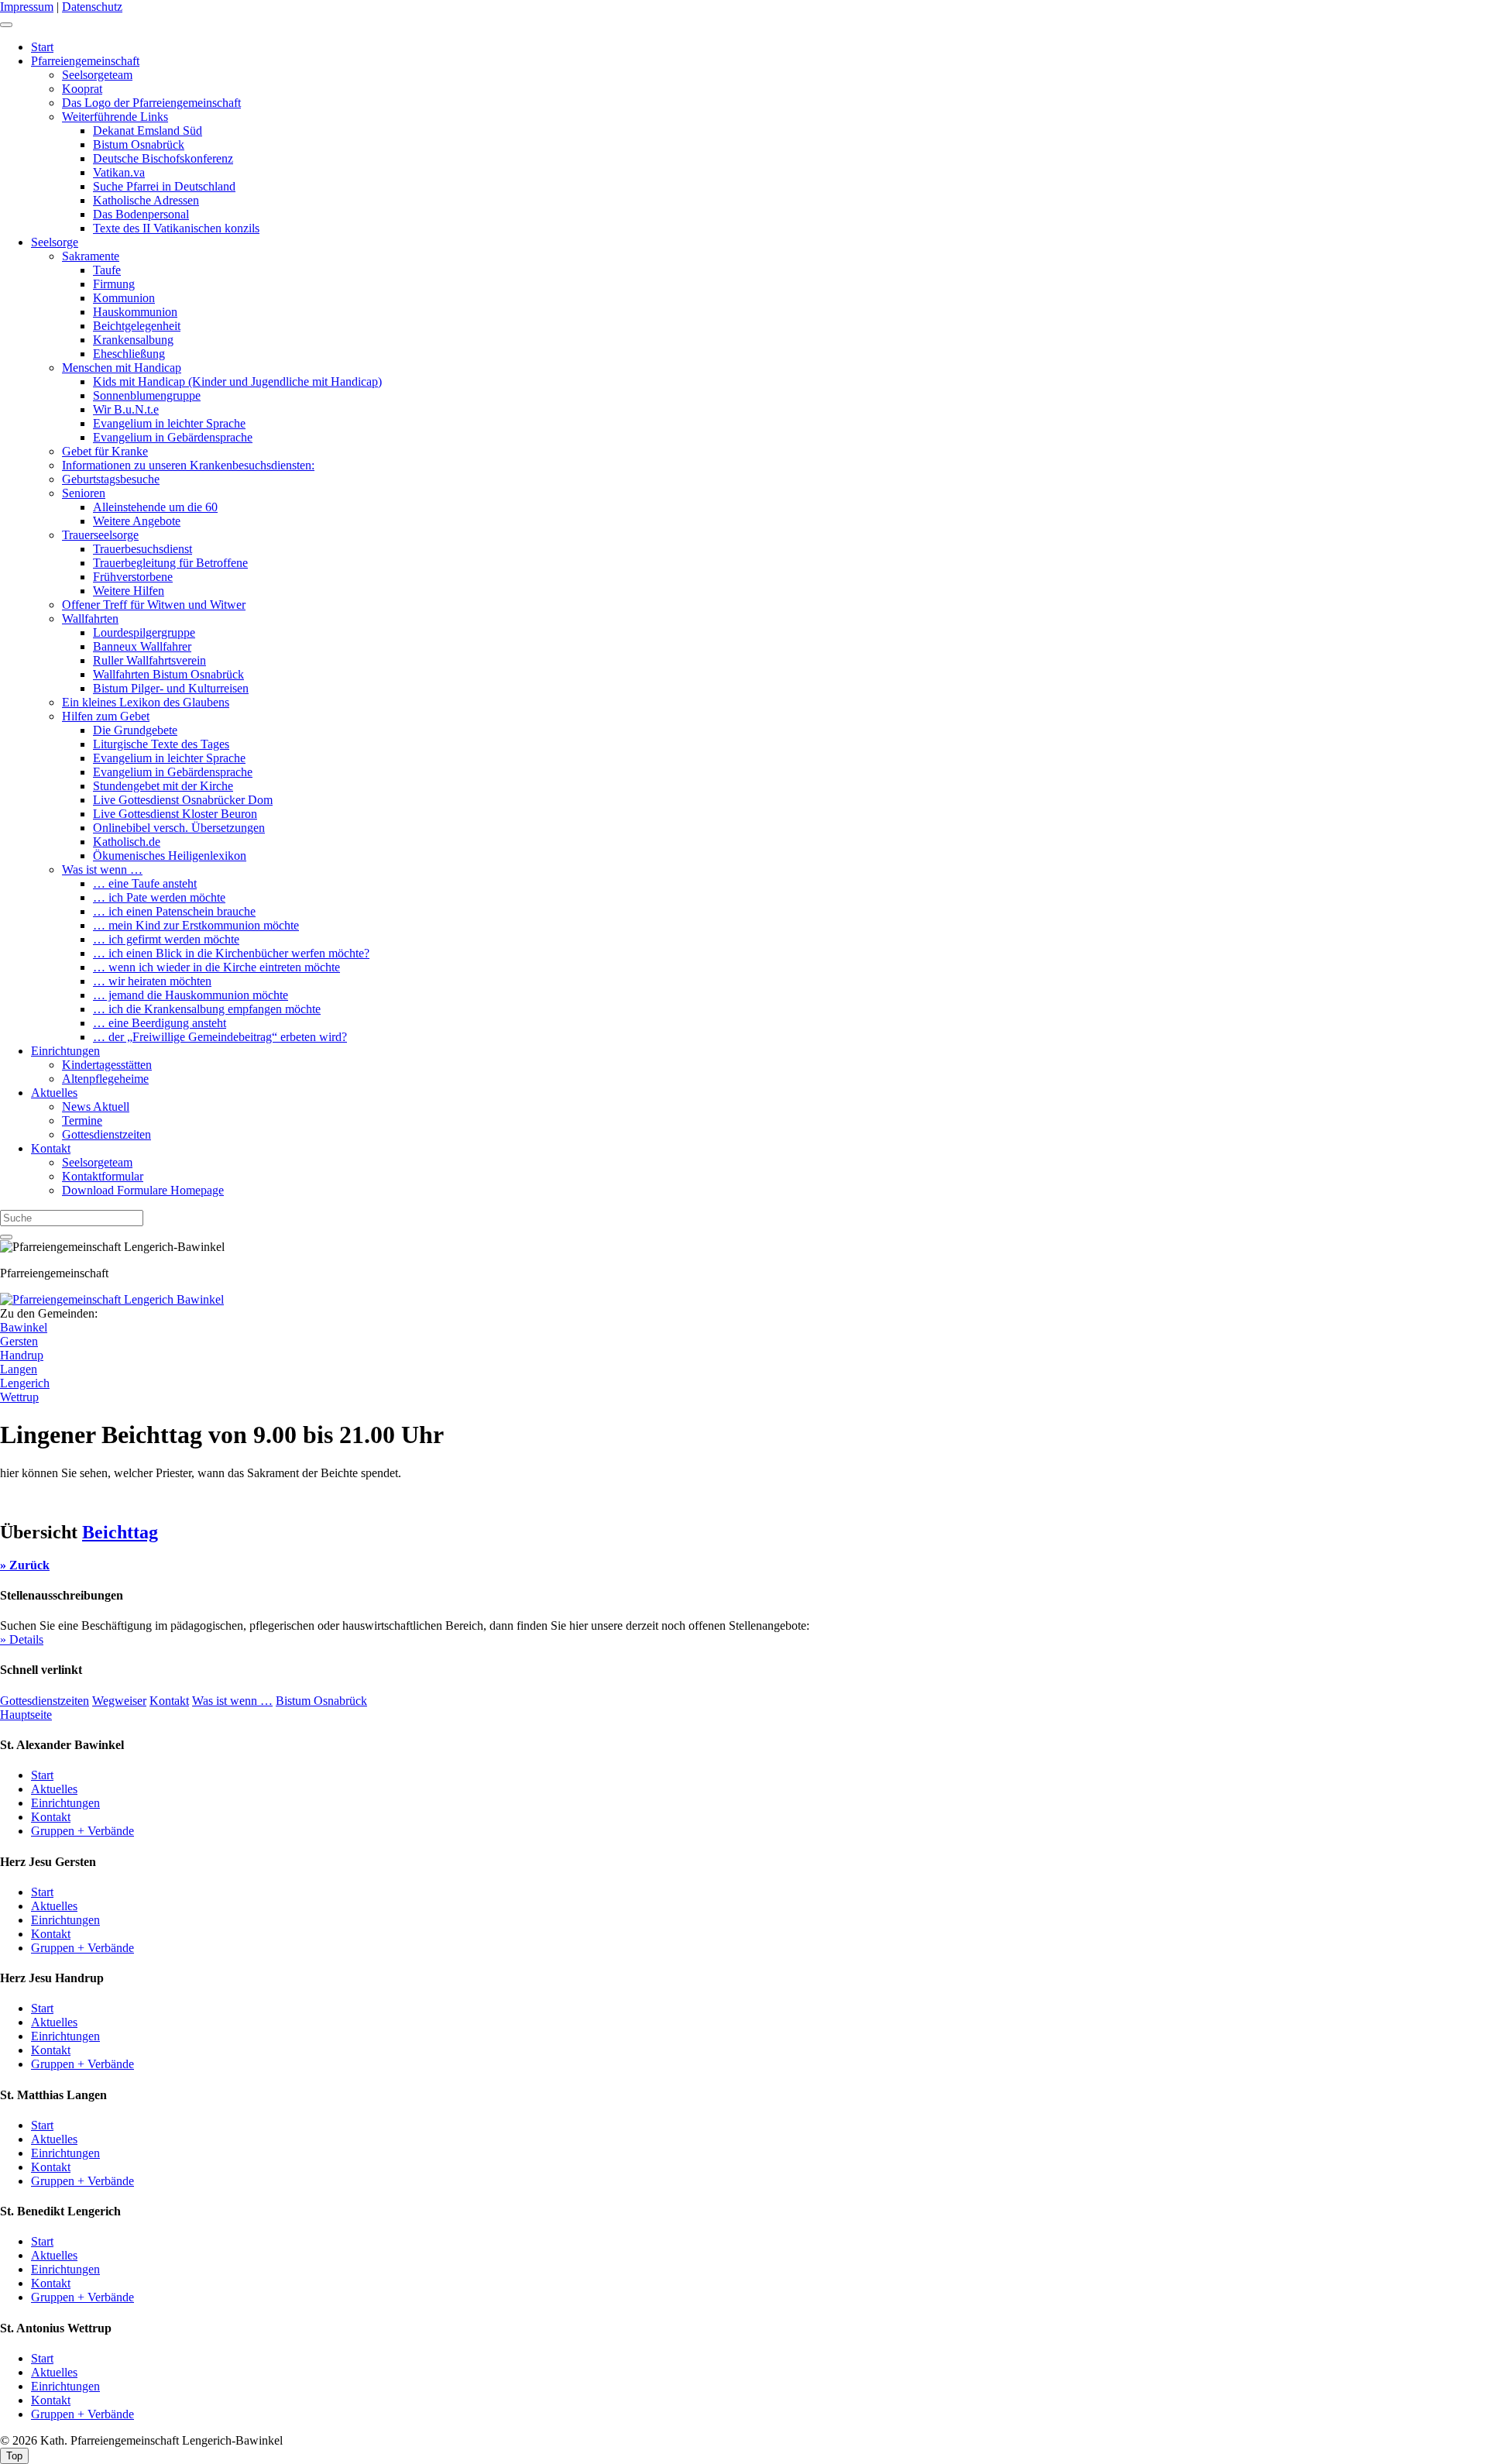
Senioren (84, 493)
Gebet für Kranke (105, 451)
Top (14, 2456)
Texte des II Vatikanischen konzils (176, 228)
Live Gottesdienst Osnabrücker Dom (183, 800)
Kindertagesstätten (107, 1065)
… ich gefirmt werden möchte (166, 939)
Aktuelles (54, 1093)
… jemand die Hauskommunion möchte (191, 995)
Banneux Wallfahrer (142, 646)
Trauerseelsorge (100, 535)
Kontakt (51, 1148)
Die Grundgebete (135, 730)
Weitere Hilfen (129, 591)
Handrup (22, 1355)
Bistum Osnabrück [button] (321, 1701)
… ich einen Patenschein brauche (174, 911)
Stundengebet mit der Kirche (163, 786)
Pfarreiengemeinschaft (85, 61)
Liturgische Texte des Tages (161, 744)
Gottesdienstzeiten (106, 1134)
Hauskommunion (135, 312)
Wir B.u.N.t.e (126, 409)
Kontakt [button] (169, 1701)
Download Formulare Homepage (143, 1190)
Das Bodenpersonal (141, 214)
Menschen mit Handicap (122, 368)
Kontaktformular (103, 1176)
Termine (82, 1120)
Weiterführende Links (115, 117)
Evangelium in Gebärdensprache (173, 437)
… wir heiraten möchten (152, 981)
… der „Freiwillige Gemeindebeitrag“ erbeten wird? (220, 1037)
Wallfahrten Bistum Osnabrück (168, 674)
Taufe (107, 270)
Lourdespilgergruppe (144, 632)
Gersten (19, 1341)
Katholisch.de (127, 842)
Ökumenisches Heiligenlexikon (170, 856)
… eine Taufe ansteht (145, 883)
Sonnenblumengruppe (147, 395)
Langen (19, 1369)
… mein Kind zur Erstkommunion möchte (196, 925)
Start (42, 47)
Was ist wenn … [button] (232, 1701)
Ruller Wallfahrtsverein (149, 660)
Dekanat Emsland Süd (148, 131)
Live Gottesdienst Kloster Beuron (175, 814)
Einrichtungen (65, 1051)
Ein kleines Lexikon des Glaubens (146, 702)
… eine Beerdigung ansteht (160, 1023)
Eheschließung (129, 354)
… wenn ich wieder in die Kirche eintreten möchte (216, 967)
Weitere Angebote (137, 521)
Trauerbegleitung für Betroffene (170, 563)
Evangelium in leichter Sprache (169, 423)
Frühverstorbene (133, 577)
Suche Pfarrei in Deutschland (164, 186)
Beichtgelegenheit (137, 326)
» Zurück (25, 1565)
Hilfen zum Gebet (106, 716)
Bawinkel (24, 1327)
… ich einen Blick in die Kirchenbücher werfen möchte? (231, 953)
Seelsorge (55, 242)
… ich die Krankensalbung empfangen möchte (207, 1009)
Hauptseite (26, 1715)
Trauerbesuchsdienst (143, 549)
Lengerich (25, 1383)
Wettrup (19, 1397)
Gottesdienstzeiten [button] (45, 1701)
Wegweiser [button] (119, 1701)
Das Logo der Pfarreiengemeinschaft (151, 103)
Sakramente (91, 256)
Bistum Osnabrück (139, 144)
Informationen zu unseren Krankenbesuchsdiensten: (188, 465)
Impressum (27, 7)
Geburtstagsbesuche (111, 479)
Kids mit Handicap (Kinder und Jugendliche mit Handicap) (237, 381)
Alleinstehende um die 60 (155, 507)
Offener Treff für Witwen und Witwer (154, 605)
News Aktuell (96, 1107)
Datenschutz (92, 7)
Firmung (114, 284)
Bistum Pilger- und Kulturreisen (171, 688)
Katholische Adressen (146, 200)
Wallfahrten (90, 619)
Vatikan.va (119, 172)
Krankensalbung (133, 340)
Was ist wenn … (102, 869)
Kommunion (124, 298)
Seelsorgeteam (97, 75)
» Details (22, 1639)
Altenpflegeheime (105, 1079)
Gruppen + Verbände (82, 1831)
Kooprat (82, 89)
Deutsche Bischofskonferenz (163, 158)
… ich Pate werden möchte (159, 897)
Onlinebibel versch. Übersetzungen (179, 828)
